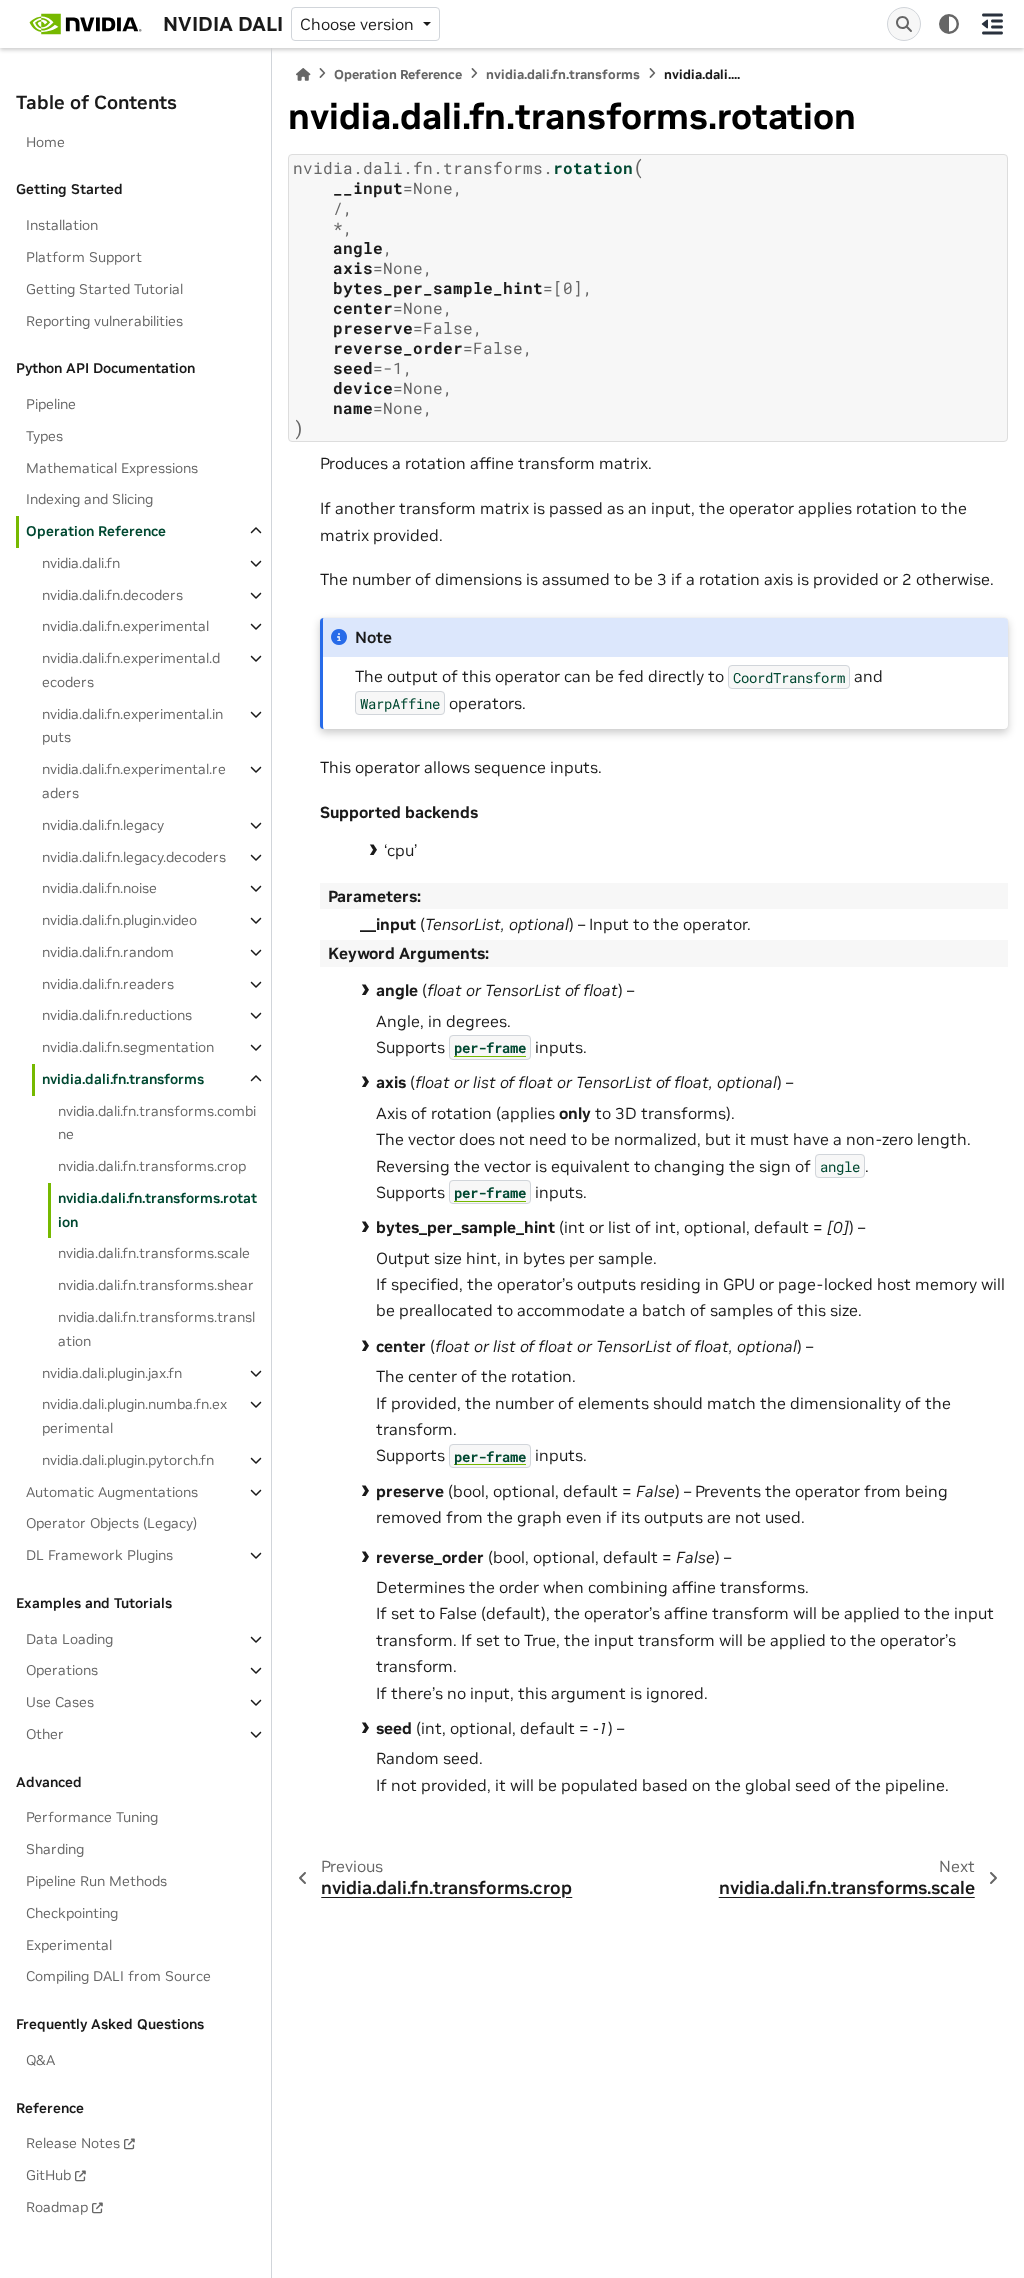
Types (44, 436)
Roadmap (57, 2207)
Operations (62, 1670)
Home (45, 142)
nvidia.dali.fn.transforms (123, 1079)
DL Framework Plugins (99, 1555)
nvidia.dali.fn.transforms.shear (156, 1285)
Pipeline (51, 404)
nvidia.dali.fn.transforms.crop (152, 1166)
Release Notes (73, 2143)
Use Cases (60, 1702)
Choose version (359, 24)
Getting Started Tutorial (104, 289)
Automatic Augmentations (112, 1492)
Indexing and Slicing (89, 499)
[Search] (904, 24)
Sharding (55, 1849)
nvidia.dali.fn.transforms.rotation (157, 1210)
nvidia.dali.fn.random (108, 952)
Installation (62, 225)
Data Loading (69, 1639)
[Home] (303, 74)
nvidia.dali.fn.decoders (112, 595)
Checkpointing (72, 1913)
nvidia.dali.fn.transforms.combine (157, 1123)
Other (45, 1734)
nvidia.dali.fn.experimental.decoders (131, 670)
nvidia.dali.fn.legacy (103, 825)
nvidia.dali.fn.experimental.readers (134, 781)
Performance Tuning (92, 1817)
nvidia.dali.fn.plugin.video (119, 920)
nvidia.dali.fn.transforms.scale (154, 1253)
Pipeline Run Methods (96, 1881)
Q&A (40, 2060)
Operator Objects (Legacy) (111, 1523)
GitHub (48, 2175)
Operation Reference (96, 531)
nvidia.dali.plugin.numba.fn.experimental (134, 1416)
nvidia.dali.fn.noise (99, 888)
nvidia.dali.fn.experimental (125, 626)
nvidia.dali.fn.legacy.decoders (134, 857)
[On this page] (992, 24)
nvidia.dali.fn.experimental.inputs (132, 726)
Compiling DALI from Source (118, 1976)
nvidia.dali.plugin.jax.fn (112, 1373)
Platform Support (84, 257)
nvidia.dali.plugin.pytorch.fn (128, 1460)
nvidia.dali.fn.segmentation (128, 1047)
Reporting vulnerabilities (104, 321)
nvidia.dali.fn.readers (108, 984)
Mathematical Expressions (112, 468)
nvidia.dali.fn (81, 563)
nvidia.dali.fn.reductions (117, 1015)
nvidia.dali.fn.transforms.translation (156, 1329)
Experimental (69, 1945)
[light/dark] (949, 24)
